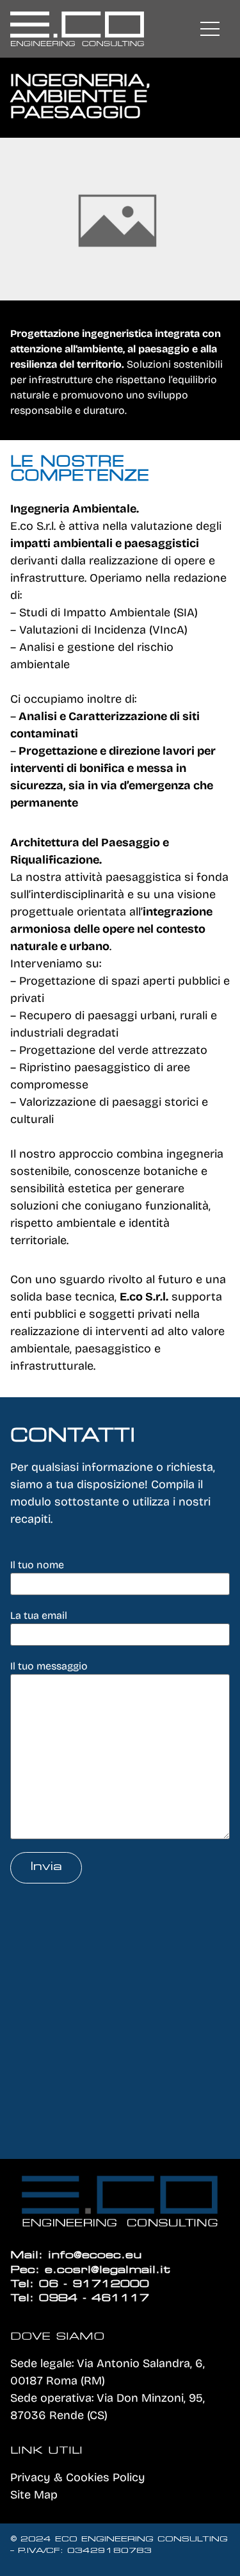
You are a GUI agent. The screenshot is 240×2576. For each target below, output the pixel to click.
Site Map (34, 2495)
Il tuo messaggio (49, 1666)
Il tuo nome (37, 1565)
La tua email (39, 1615)
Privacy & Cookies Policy (78, 2477)
